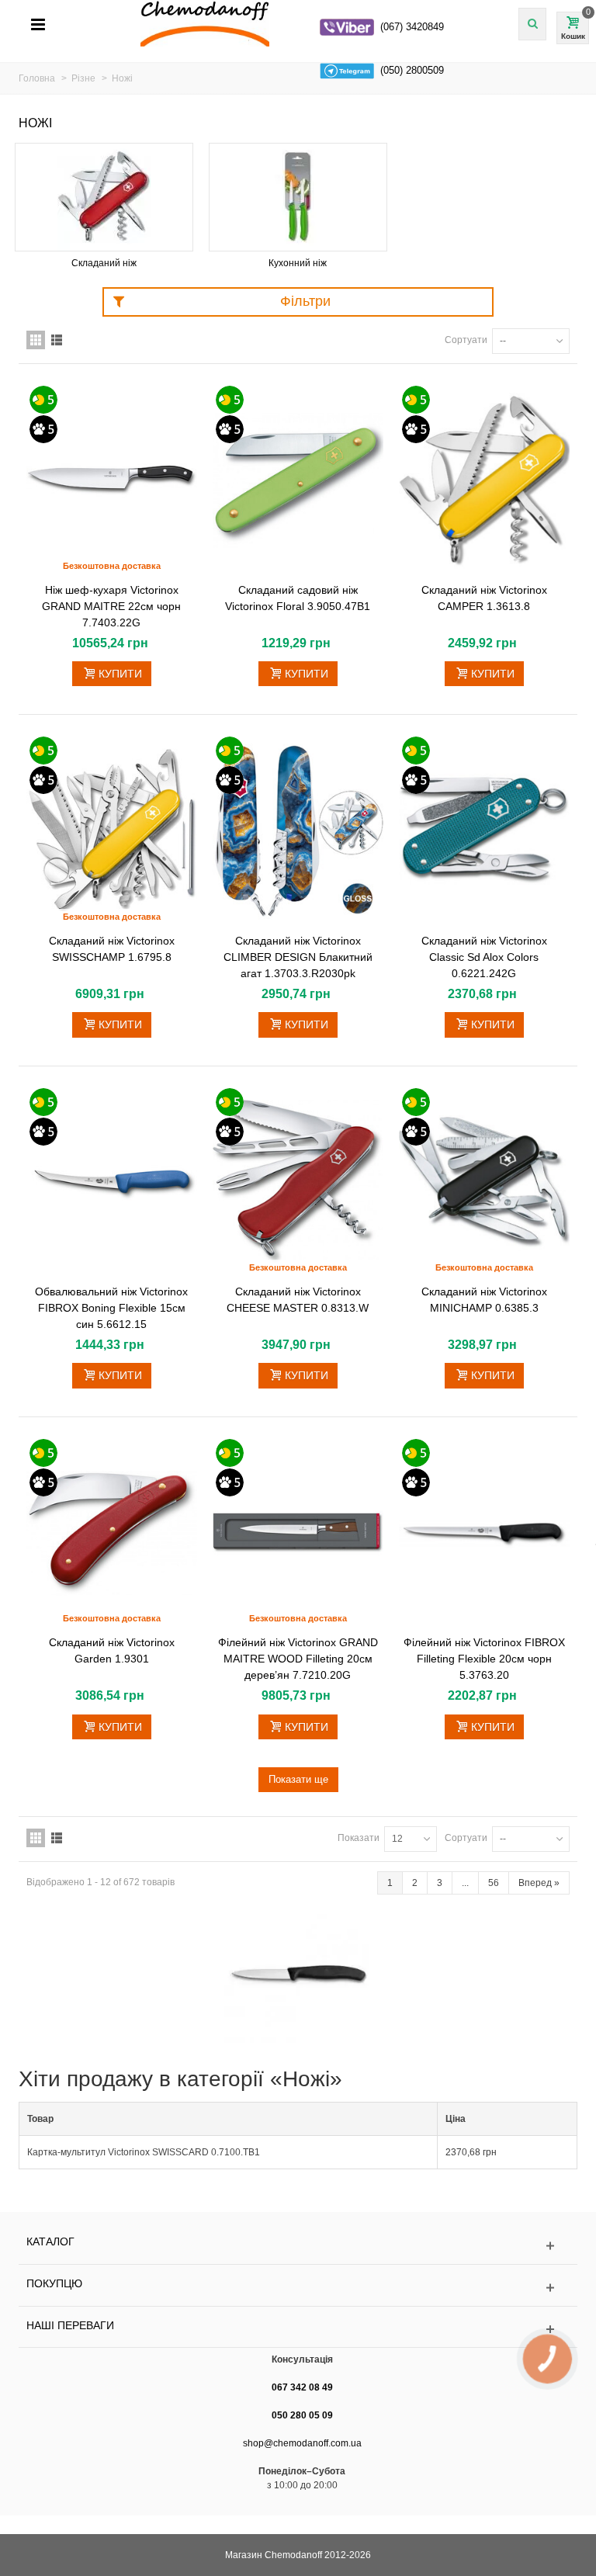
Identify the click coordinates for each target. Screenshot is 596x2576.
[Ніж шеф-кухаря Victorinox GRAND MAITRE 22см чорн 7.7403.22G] (112, 480)
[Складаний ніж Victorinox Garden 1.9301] (112, 1533)
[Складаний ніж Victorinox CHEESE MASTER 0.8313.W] (298, 1182)
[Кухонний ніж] (298, 197)
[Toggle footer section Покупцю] (298, 2288)
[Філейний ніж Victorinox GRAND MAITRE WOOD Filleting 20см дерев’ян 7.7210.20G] (298, 1533)
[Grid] (36, 340)
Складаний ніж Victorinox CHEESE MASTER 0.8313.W (298, 1300)
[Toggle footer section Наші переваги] (298, 2330)
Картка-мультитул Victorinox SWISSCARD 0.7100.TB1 (144, 2152)
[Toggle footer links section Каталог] (298, 2246)
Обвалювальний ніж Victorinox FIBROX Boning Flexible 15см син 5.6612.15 (111, 1308)
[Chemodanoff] (306, 23)
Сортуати (466, 340)
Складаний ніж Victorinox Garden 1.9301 (112, 1650)
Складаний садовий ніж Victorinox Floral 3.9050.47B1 (298, 598)
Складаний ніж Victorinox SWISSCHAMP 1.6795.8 (112, 949)
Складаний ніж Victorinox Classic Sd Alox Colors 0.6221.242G (484, 957)
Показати (359, 1838)
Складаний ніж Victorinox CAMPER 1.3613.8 (484, 598)
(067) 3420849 (412, 27)
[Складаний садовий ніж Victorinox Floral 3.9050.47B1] (298, 480)
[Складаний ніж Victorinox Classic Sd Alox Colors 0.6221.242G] (484, 831)
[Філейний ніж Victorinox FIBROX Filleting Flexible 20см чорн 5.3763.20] (484, 1533)
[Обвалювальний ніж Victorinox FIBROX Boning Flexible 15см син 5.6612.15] (112, 1182)
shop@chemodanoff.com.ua (302, 2443)
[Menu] (38, 26)
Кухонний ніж (298, 263)
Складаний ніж (104, 263)
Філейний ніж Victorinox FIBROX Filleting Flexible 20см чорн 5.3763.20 (484, 1659)
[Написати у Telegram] (347, 71)
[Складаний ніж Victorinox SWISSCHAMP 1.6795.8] (112, 831)
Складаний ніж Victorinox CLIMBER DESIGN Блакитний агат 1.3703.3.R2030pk (298, 957)
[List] (57, 340)
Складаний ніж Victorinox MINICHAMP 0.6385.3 (484, 1300)
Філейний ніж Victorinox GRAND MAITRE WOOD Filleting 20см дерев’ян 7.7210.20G (298, 1659)
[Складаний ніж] (104, 197)
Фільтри (305, 301)
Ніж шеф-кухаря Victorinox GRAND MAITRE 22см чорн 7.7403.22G (111, 606)
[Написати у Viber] (347, 27)
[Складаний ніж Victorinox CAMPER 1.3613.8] (484, 480)
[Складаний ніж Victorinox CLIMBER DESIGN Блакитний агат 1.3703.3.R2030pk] (298, 831)
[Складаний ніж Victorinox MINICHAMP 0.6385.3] (484, 1182)
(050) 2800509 (412, 70)
